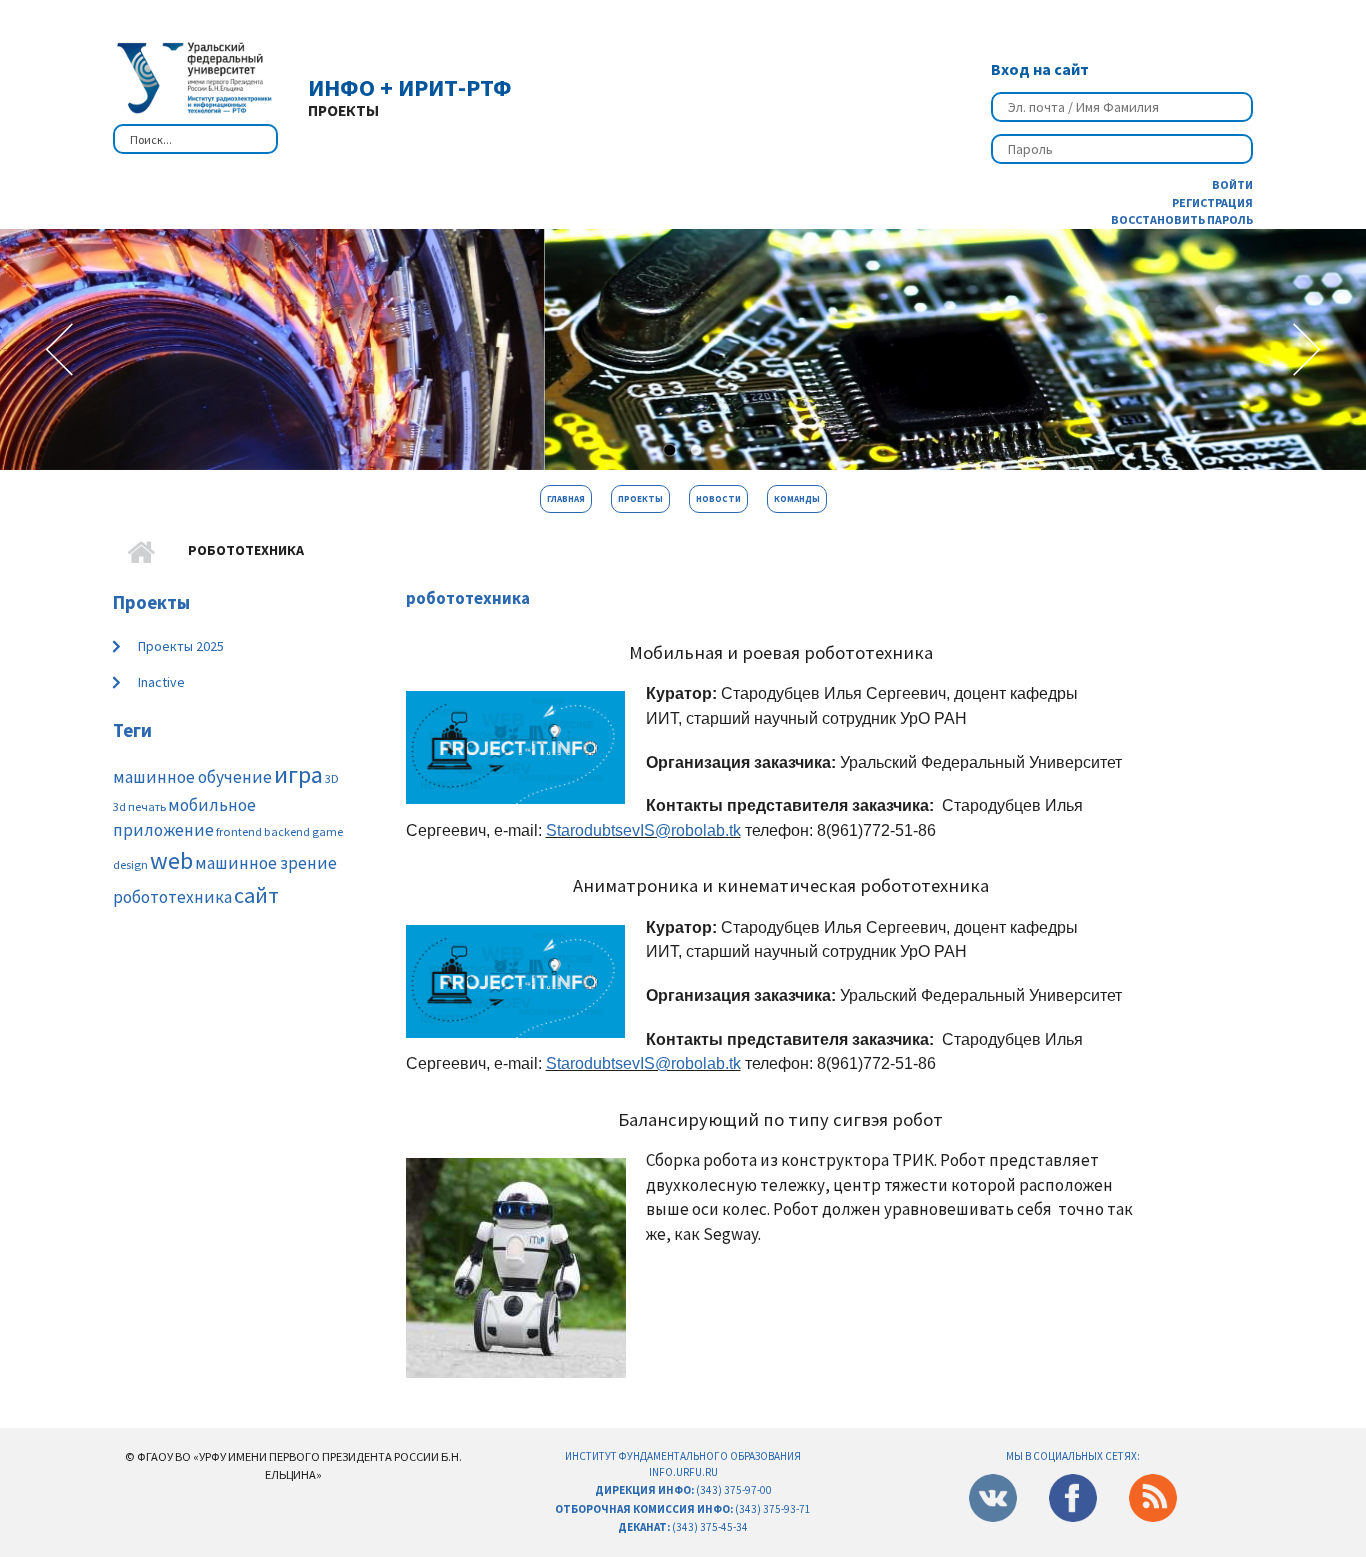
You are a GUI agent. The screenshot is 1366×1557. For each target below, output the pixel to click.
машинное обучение (192, 777)
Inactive (161, 682)
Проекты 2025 (181, 646)
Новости (718, 498)
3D (332, 778)
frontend (239, 831)
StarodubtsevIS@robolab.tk (643, 830)
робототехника (172, 897)
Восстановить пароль (1182, 219)
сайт (256, 895)
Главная (566, 498)
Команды (797, 498)
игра (298, 774)
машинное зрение (266, 863)
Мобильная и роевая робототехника (781, 652)
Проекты (640, 498)
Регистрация (1212, 202)
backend (287, 831)
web (171, 860)
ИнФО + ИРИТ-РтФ (410, 87)
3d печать (139, 806)
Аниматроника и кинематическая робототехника (781, 885)
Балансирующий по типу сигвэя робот (780, 1119)
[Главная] (193, 75)
